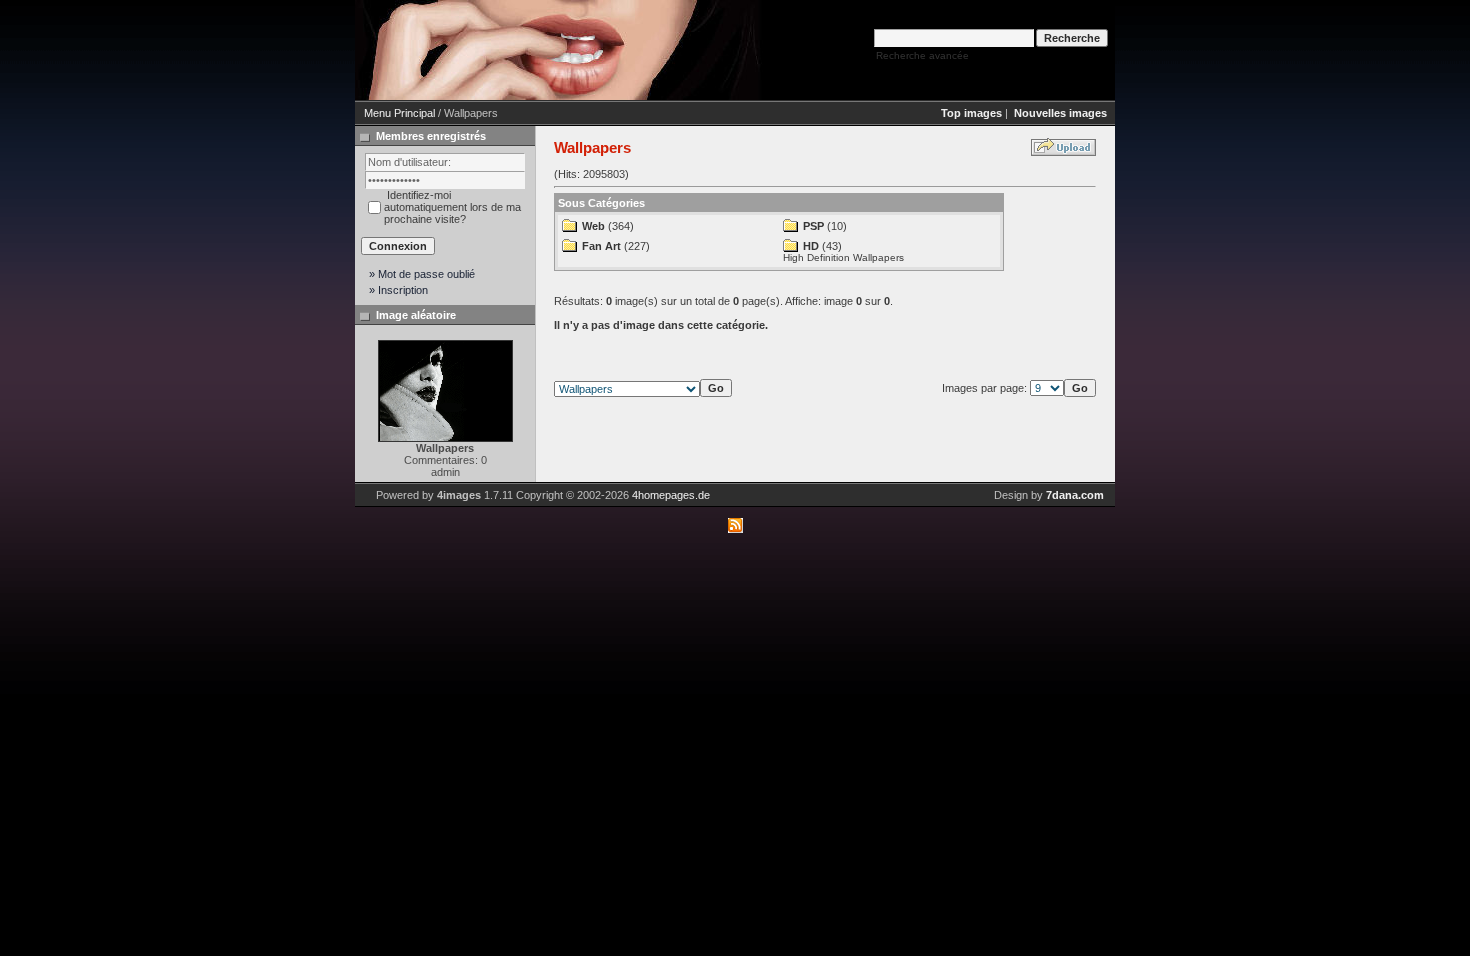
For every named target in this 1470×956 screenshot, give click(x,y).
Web (593, 226)
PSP (813, 226)
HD (811, 246)
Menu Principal (399, 113)
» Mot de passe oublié (422, 274)
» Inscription (398, 290)
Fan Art (601, 246)
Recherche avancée (922, 55)
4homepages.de (671, 495)
